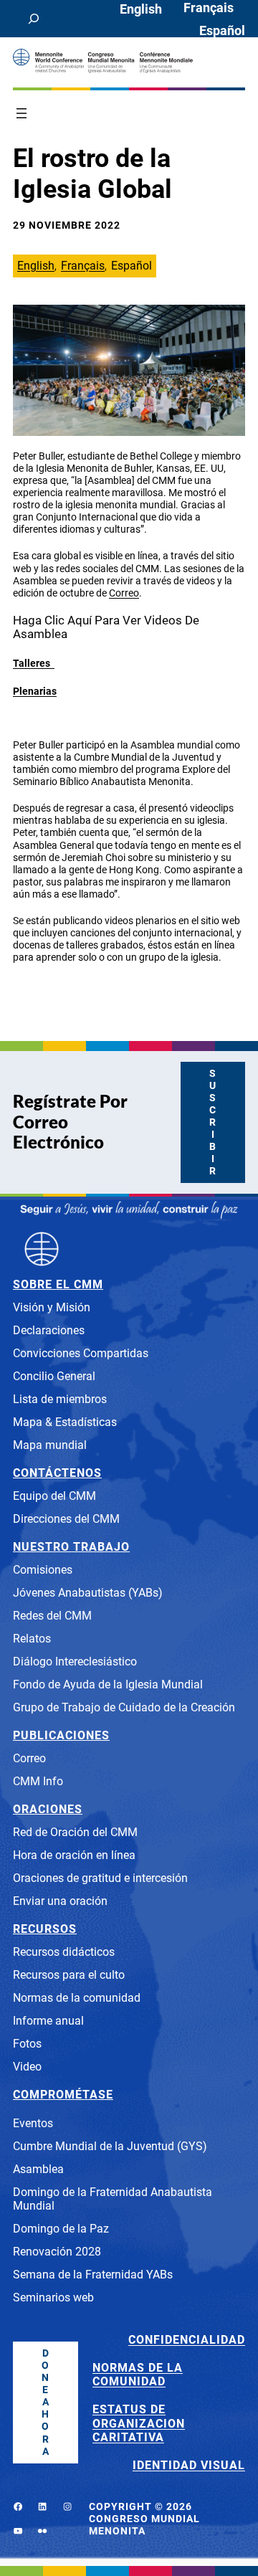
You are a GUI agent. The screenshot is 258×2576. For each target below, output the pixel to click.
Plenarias (35, 691)
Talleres (34, 663)
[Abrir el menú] (21, 113)
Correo (124, 593)
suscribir (213, 1122)
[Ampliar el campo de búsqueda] (34, 19)
